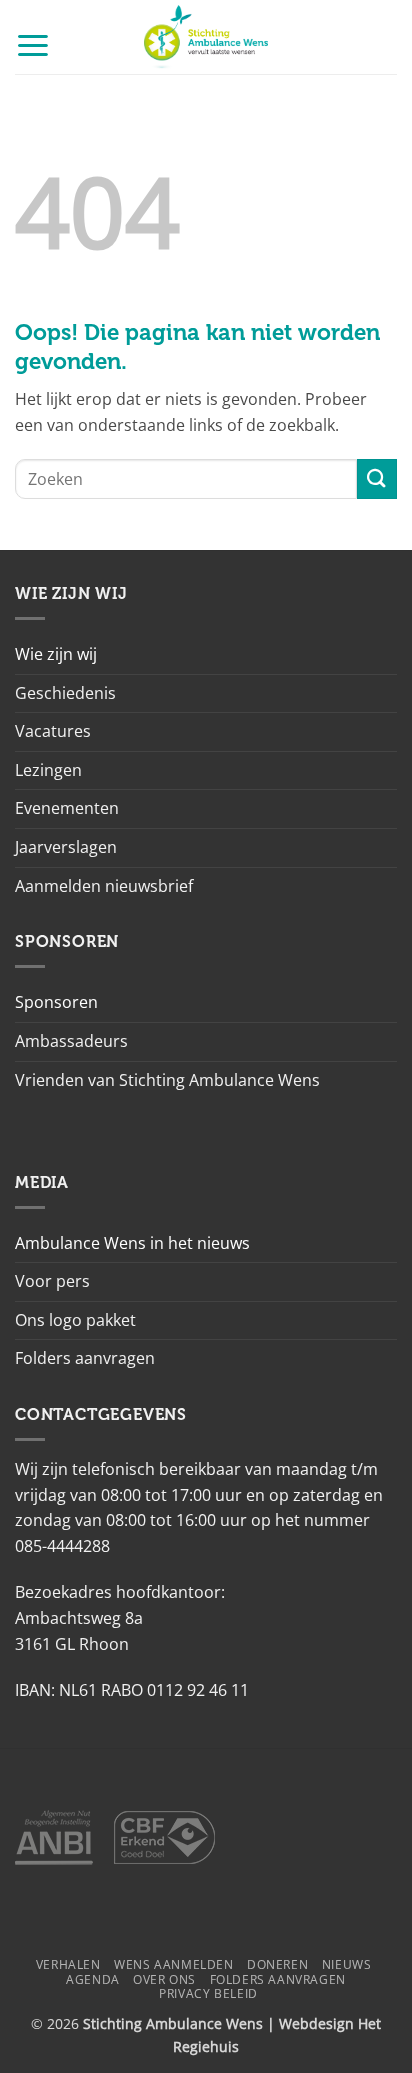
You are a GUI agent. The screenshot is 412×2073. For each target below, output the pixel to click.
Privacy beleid (208, 1993)
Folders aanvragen (85, 1358)
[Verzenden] (377, 478)
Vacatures (53, 731)
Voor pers (52, 1281)
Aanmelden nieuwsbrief (104, 886)
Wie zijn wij (56, 654)
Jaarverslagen (66, 847)
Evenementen (67, 808)
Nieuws (347, 1964)
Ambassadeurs (71, 1041)
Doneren (277, 1964)
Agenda (93, 1979)
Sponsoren (56, 1002)
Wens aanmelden (174, 1964)
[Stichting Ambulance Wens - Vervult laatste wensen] (206, 37)
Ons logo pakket (75, 1320)
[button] (33, 44)
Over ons (164, 1979)
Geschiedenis (65, 693)
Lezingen (48, 770)
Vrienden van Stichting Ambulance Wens (167, 1080)
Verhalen (68, 1964)
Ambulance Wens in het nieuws (132, 1243)
